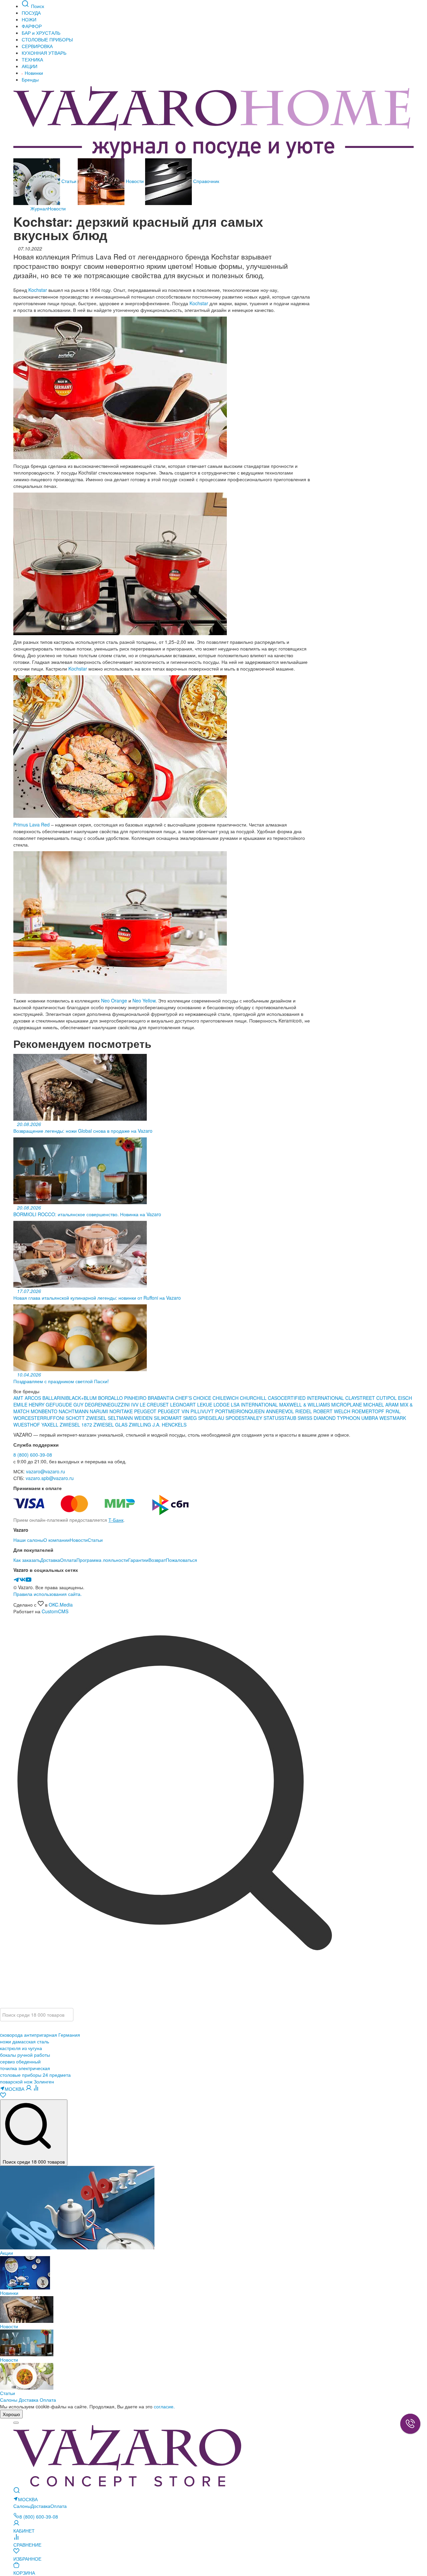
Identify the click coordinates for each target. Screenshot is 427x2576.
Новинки (33, 73)
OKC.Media (61, 1605)
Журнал (39, 208)
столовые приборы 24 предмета (35, 2075)
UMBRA (370, 1418)
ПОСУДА (31, 13)
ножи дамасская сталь (25, 2041)
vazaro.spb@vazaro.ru (50, 1478)
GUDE (65, 1405)
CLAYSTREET (360, 1398)
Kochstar (38, 290)
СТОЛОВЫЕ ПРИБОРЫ (47, 39)
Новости (135, 181)
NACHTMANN (74, 1411)
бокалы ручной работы (25, 2055)
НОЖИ (29, 19)
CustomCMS (55, 1611)
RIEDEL (304, 1411)
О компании (57, 1540)
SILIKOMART (168, 1418)
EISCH (405, 1398)
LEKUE (205, 1405)
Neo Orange (114, 1000)
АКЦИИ (30, 66)
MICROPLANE (347, 1405)
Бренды (30, 79)
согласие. (164, 2406)
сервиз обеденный (20, 2061)
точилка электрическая (25, 2068)
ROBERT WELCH (332, 1411)
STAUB (289, 1418)
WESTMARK (393, 1418)
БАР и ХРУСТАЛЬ (41, 33)
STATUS (272, 1418)
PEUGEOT (146, 1411)
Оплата (68, 1560)
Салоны (9, 2400)
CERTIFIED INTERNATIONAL (312, 1398)
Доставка (50, 1560)
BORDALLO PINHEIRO (122, 1398)
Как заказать (27, 1560)
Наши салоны (28, 1540)
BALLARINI (54, 1398)
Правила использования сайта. (48, 1594)
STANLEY (253, 1418)
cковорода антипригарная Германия (40, 2035)
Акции (7, 2253)
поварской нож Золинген (27, 2081)
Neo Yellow (144, 1000)
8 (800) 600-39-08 (33, 1455)
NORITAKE (121, 1411)
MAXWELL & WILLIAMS (305, 1405)
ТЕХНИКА (32, 59)
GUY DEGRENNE (92, 1405)
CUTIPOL (387, 1398)
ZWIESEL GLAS (111, 1425)
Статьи (69, 181)
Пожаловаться (181, 1560)
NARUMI (100, 1411)
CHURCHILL (254, 1398)
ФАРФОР (32, 26)
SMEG (191, 1418)
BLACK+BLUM (82, 1398)
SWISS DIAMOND (317, 1418)
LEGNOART (184, 1405)
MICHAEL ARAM (381, 1405)
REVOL (287, 1411)
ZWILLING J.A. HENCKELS (158, 1425)
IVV (135, 1405)
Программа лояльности (102, 1560)
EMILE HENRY (30, 1405)
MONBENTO (45, 1411)
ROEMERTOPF (368, 1411)
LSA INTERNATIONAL (254, 1405)
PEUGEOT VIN (174, 1411)
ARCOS (34, 1398)
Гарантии (138, 1560)
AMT (19, 1398)
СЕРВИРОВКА (37, 46)
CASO (274, 1398)
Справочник (205, 181)
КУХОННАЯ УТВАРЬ (44, 53)
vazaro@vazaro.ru (46, 1471)
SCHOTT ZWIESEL (87, 1418)
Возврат (157, 1560)
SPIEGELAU (211, 1418)
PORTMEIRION (232, 1411)
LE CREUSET (154, 1405)
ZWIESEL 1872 (77, 1425)
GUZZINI (121, 1405)
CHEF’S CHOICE (194, 1398)
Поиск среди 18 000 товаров (34, 2162)
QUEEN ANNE (263, 1411)
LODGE (222, 1405)
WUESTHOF (27, 1425)
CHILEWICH (226, 1398)
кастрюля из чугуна (21, 2048)
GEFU (52, 1405)
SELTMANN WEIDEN (131, 1418)
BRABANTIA (161, 1398)
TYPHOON (348, 1418)
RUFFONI (55, 1418)
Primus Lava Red (32, 824)
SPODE (234, 1418)
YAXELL (51, 1425)
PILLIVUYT (202, 1411)
